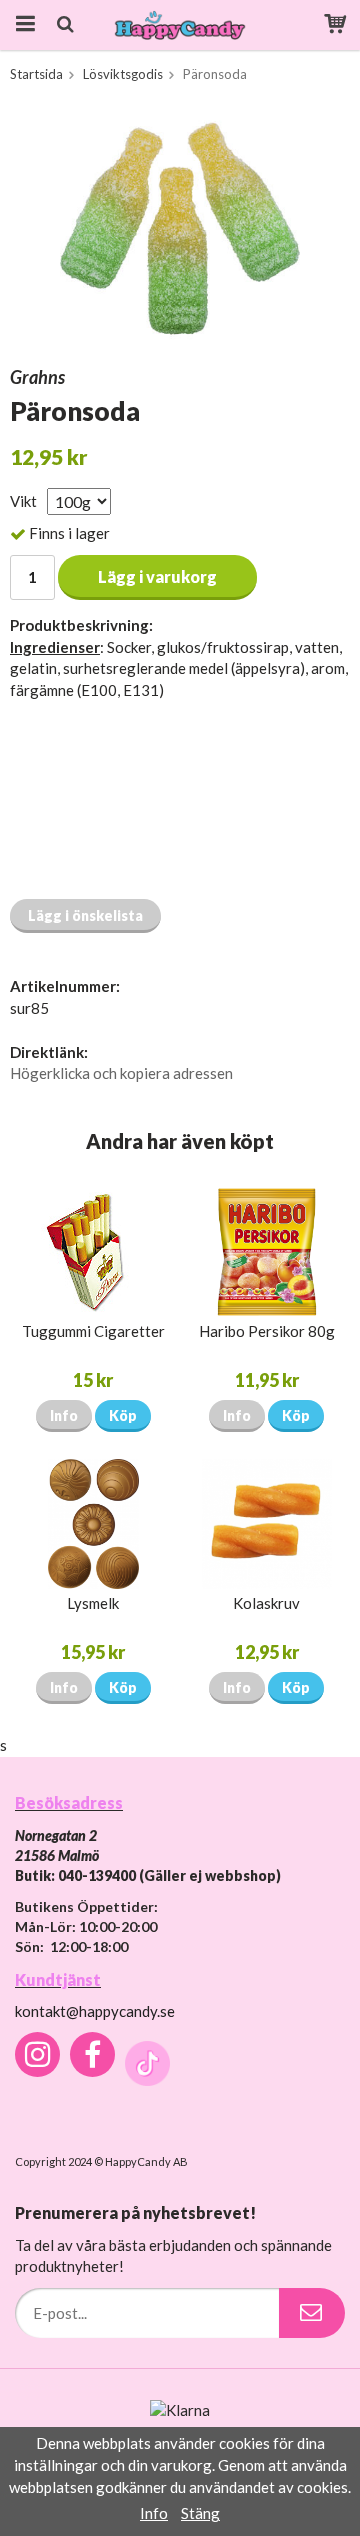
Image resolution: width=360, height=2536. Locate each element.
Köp (123, 1415)
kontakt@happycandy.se (95, 2011)
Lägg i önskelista (85, 915)
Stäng (200, 2513)
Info (64, 1415)
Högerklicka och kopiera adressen (121, 1073)
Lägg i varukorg (157, 576)
